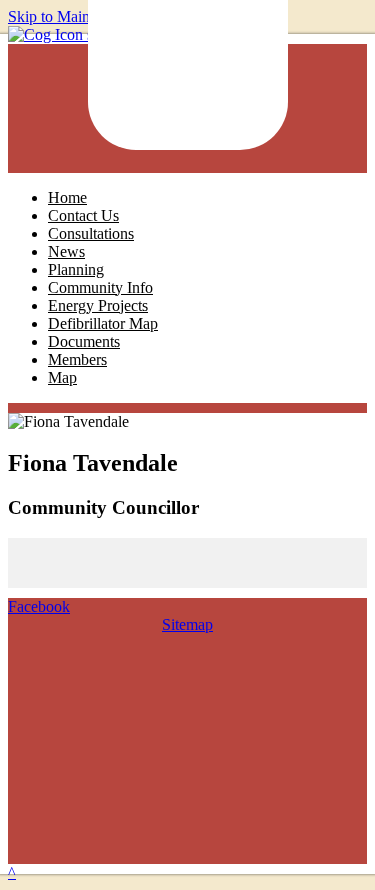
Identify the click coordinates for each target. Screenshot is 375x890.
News (66, 251)
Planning (76, 269)
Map (62, 377)
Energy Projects (98, 305)
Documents (84, 341)
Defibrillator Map (103, 323)
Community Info (100, 287)
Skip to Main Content (76, 16)
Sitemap (187, 624)
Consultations (91, 233)
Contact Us (83, 215)
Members (77, 359)
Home (67, 197)
